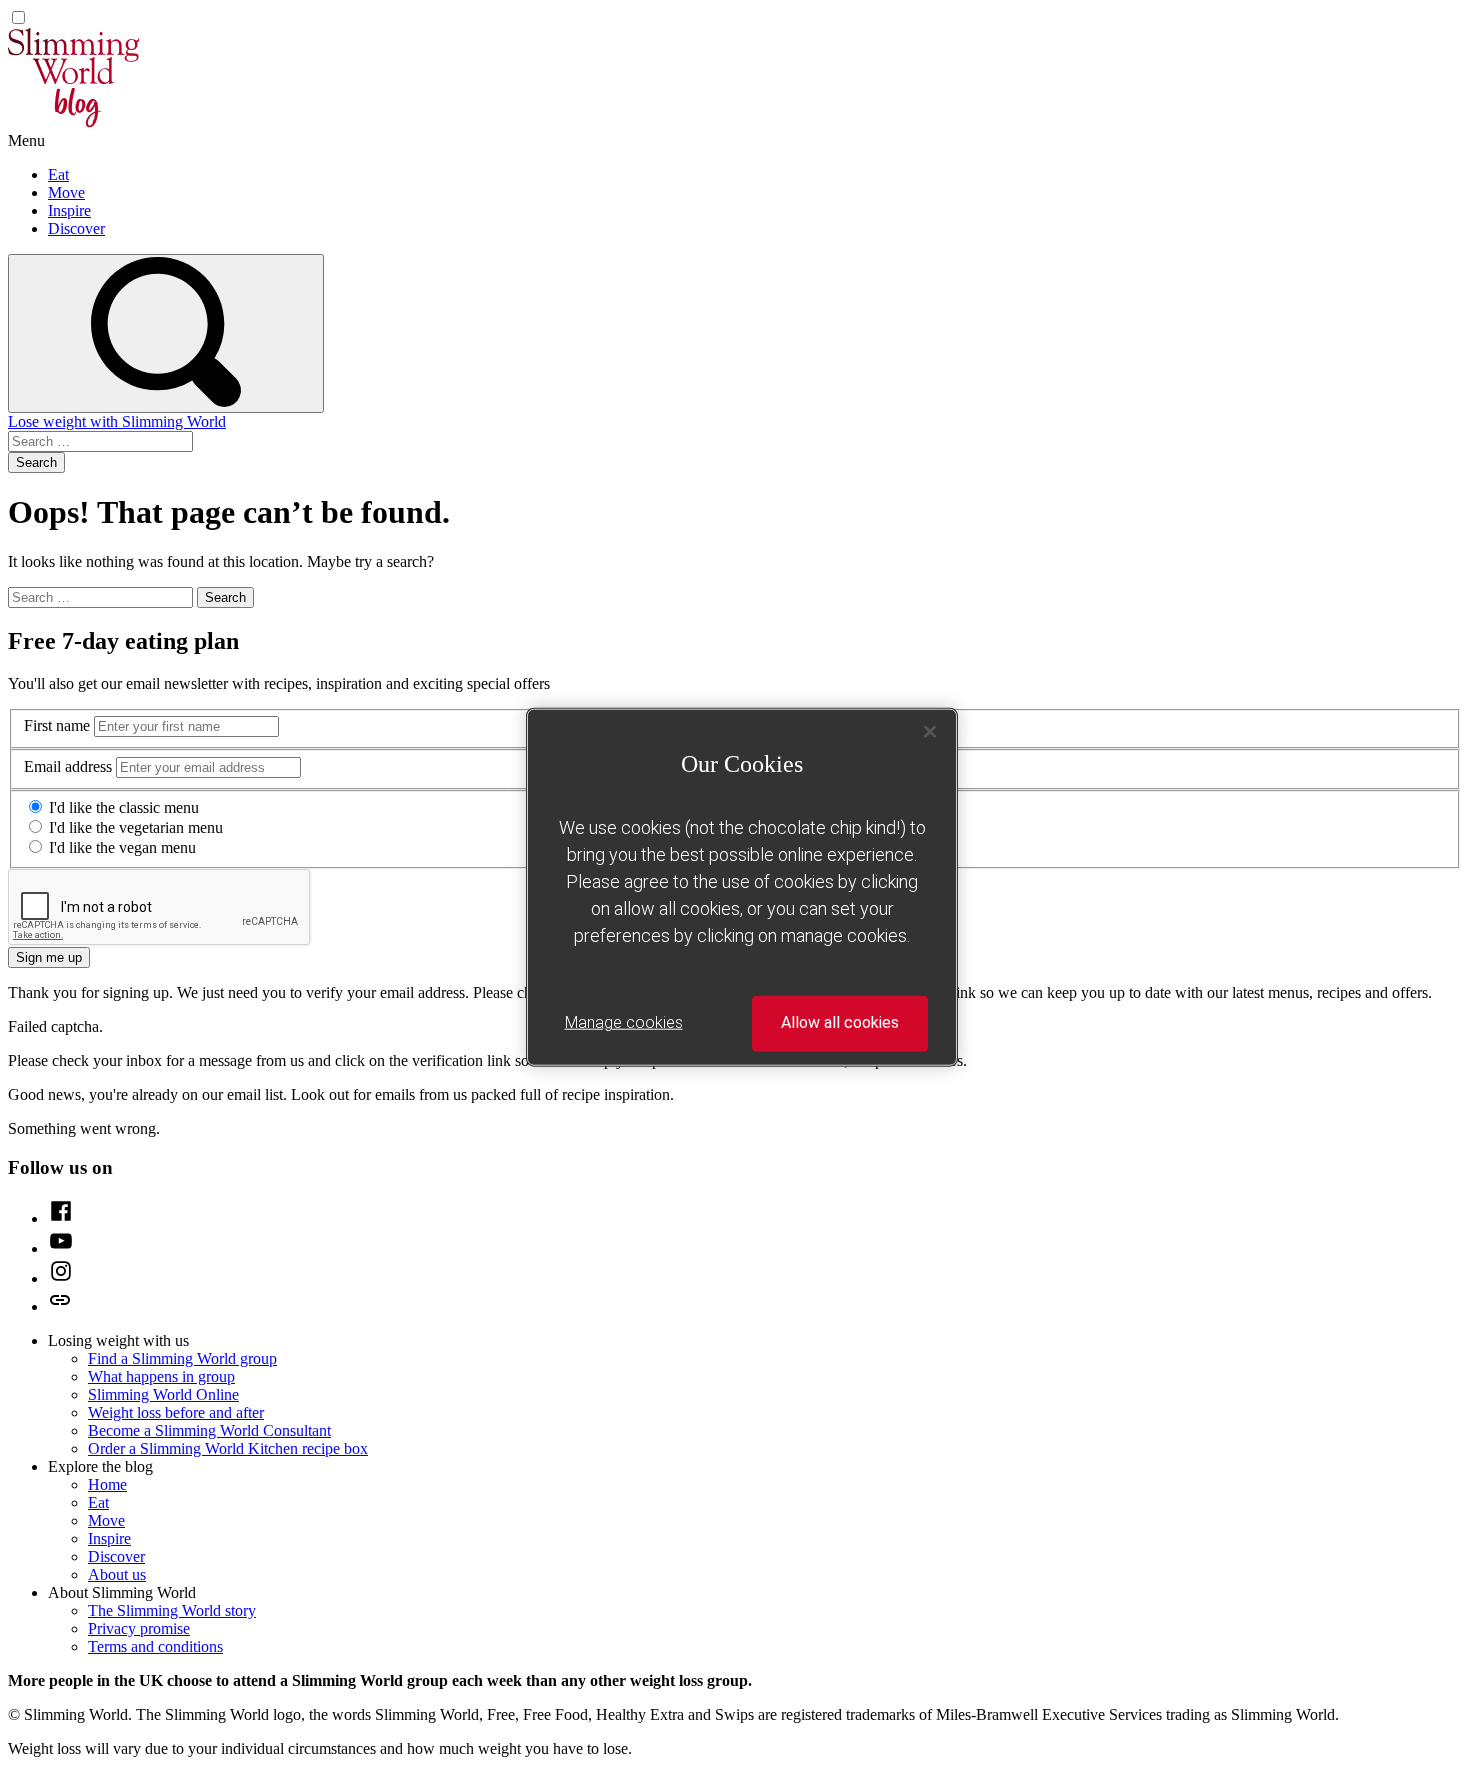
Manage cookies (624, 1022)
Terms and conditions (155, 1646)
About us (117, 1574)
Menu (26, 140)
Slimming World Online (163, 1394)
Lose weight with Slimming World (117, 421)
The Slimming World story (172, 1610)
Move (66, 192)
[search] (166, 333)
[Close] (930, 732)
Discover (76, 228)
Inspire (69, 210)
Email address (68, 766)
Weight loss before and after (176, 1412)
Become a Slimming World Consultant (209, 1430)
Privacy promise (139, 1628)
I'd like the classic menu (124, 807)
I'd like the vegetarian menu (136, 827)
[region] (742, 887)
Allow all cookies (840, 1022)
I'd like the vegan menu (122, 847)
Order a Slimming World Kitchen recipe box (228, 1448)
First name (57, 725)
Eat (58, 174)
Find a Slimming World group (182, 1358)
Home (107, 1484)
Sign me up (49, 957)
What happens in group (161, 1376)
